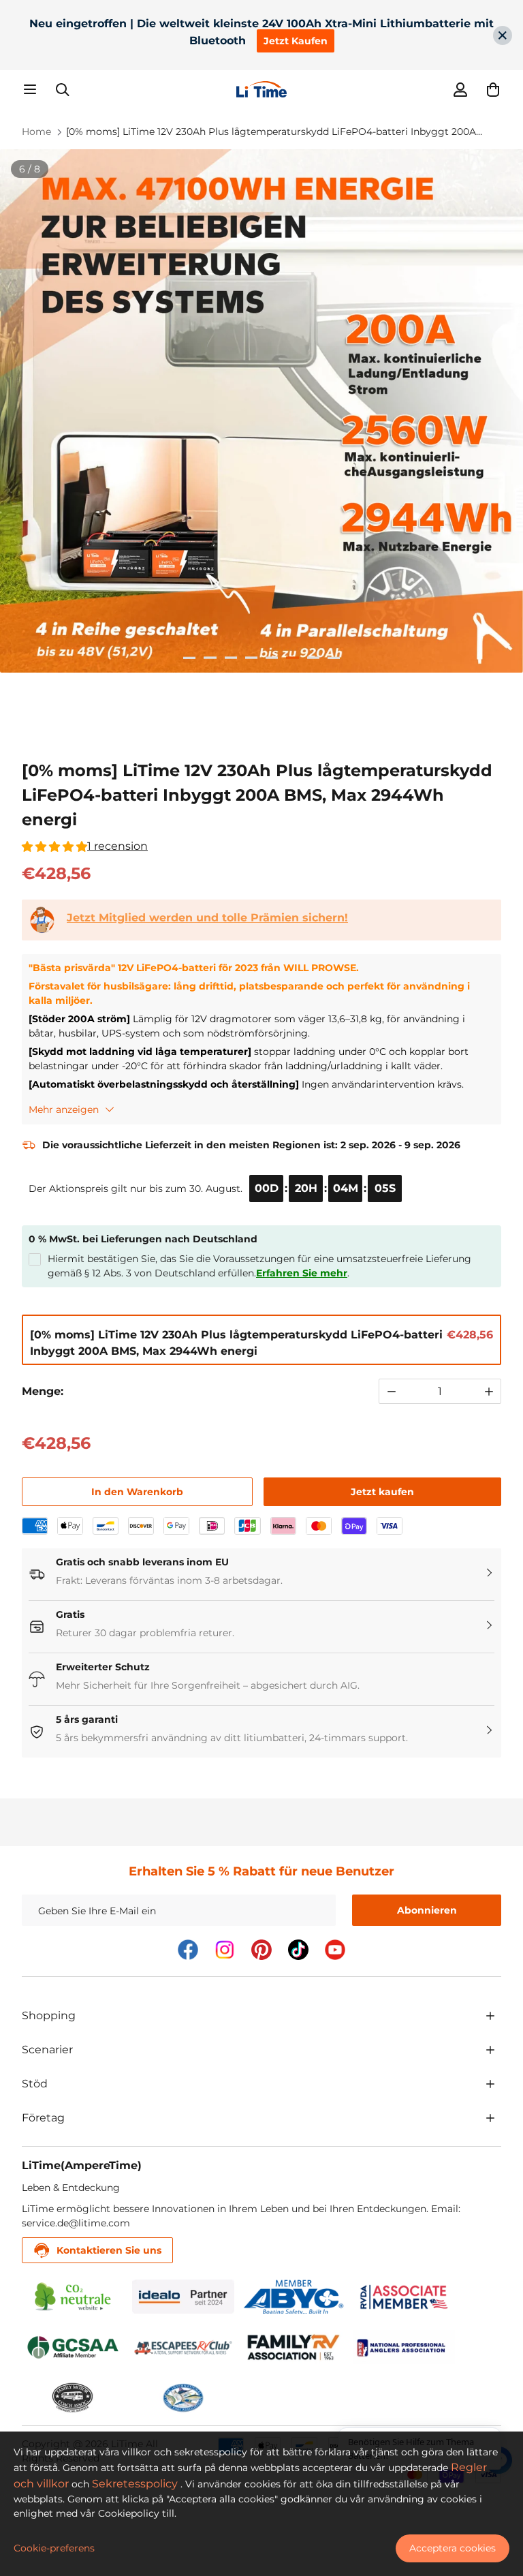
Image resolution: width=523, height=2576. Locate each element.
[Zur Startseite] (261, 89)
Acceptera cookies (453, 2548)
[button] (493, 89)
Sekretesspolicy (135, 2484)
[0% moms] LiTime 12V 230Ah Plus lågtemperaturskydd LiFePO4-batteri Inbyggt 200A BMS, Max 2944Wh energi (271, 132)
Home (36, 132)
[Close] (503, 35)
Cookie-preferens (54, 2548)
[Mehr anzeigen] (490, 2016)
